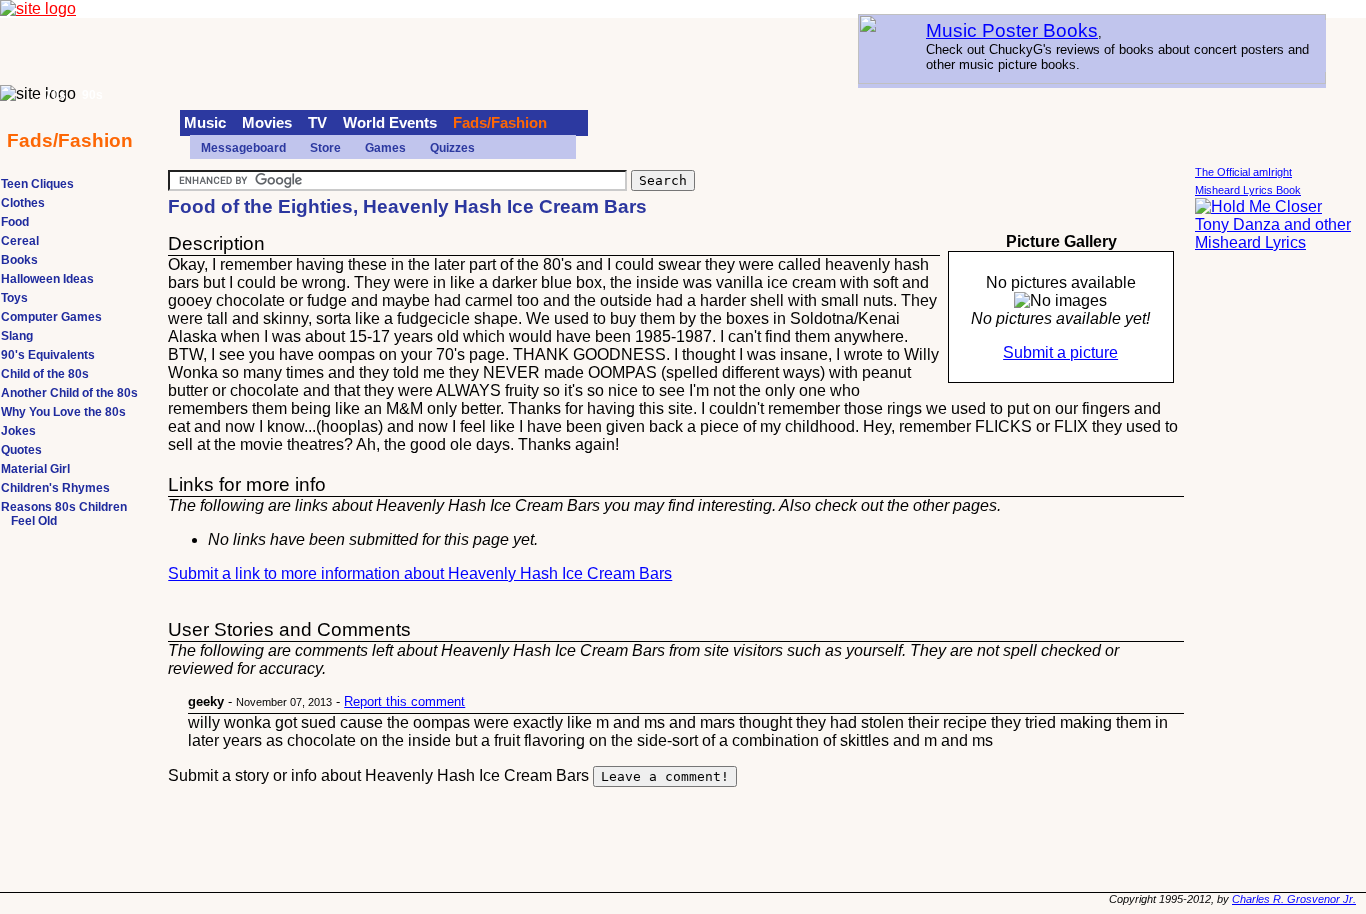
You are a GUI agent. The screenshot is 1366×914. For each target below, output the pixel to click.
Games (385, 148)
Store (325, 148)
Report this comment (404, 701)
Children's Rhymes (55, 488)
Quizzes (452, 148)
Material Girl (35, 469)
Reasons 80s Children (64, 507)
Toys (14, 298)
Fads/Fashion (500, 123)
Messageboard (243, 148)
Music (205, 123)
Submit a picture (1060, 352)
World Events (390, 123)
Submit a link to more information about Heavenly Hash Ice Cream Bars (420, 573)
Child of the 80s (45, 374)
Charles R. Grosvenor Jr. (1294, 899)
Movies (267, 123)
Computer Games (51, 317)
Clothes (23, 203)
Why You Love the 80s (63, 412)
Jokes (18, 431)
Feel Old (34, 521)
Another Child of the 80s (69, 393)
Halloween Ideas (47, 279)
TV (317, 123)
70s (55, 95)
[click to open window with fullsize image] (1060, 301)
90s (92, 95)
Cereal (20, 241)
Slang (17, 336)
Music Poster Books (1012, 30)
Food (15, 222)
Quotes (21, 450)
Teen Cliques (37, 184)
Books (19, 260)
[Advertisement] (1275, 570)
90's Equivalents (48, 355)
